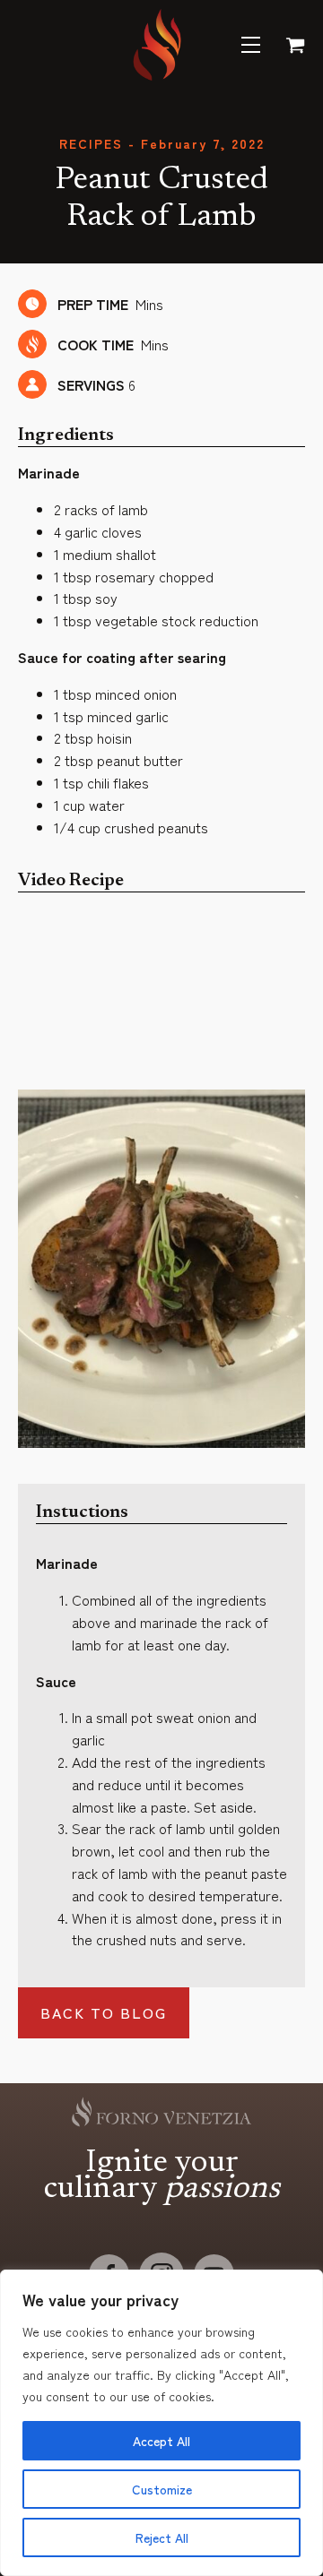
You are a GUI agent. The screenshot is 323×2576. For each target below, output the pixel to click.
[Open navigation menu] (251, 45)
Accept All (161, 2441)
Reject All (162, 2537)
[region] (161, 2423)
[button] (291, 45)
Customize (162, 2489)
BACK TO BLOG (104, 2012)
